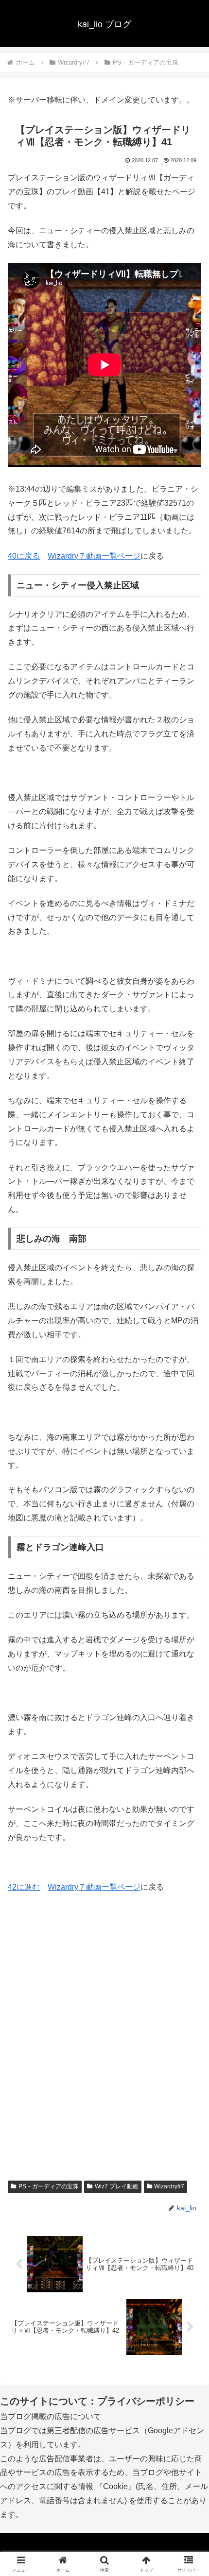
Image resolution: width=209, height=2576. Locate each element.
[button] (189, 1704)
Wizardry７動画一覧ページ (94, 556)
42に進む (24, 1887)
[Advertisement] (104, 2050)
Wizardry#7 (169, 2186)
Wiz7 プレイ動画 (117, 2186)
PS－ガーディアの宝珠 (49, 2186)
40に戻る (24, 556)
